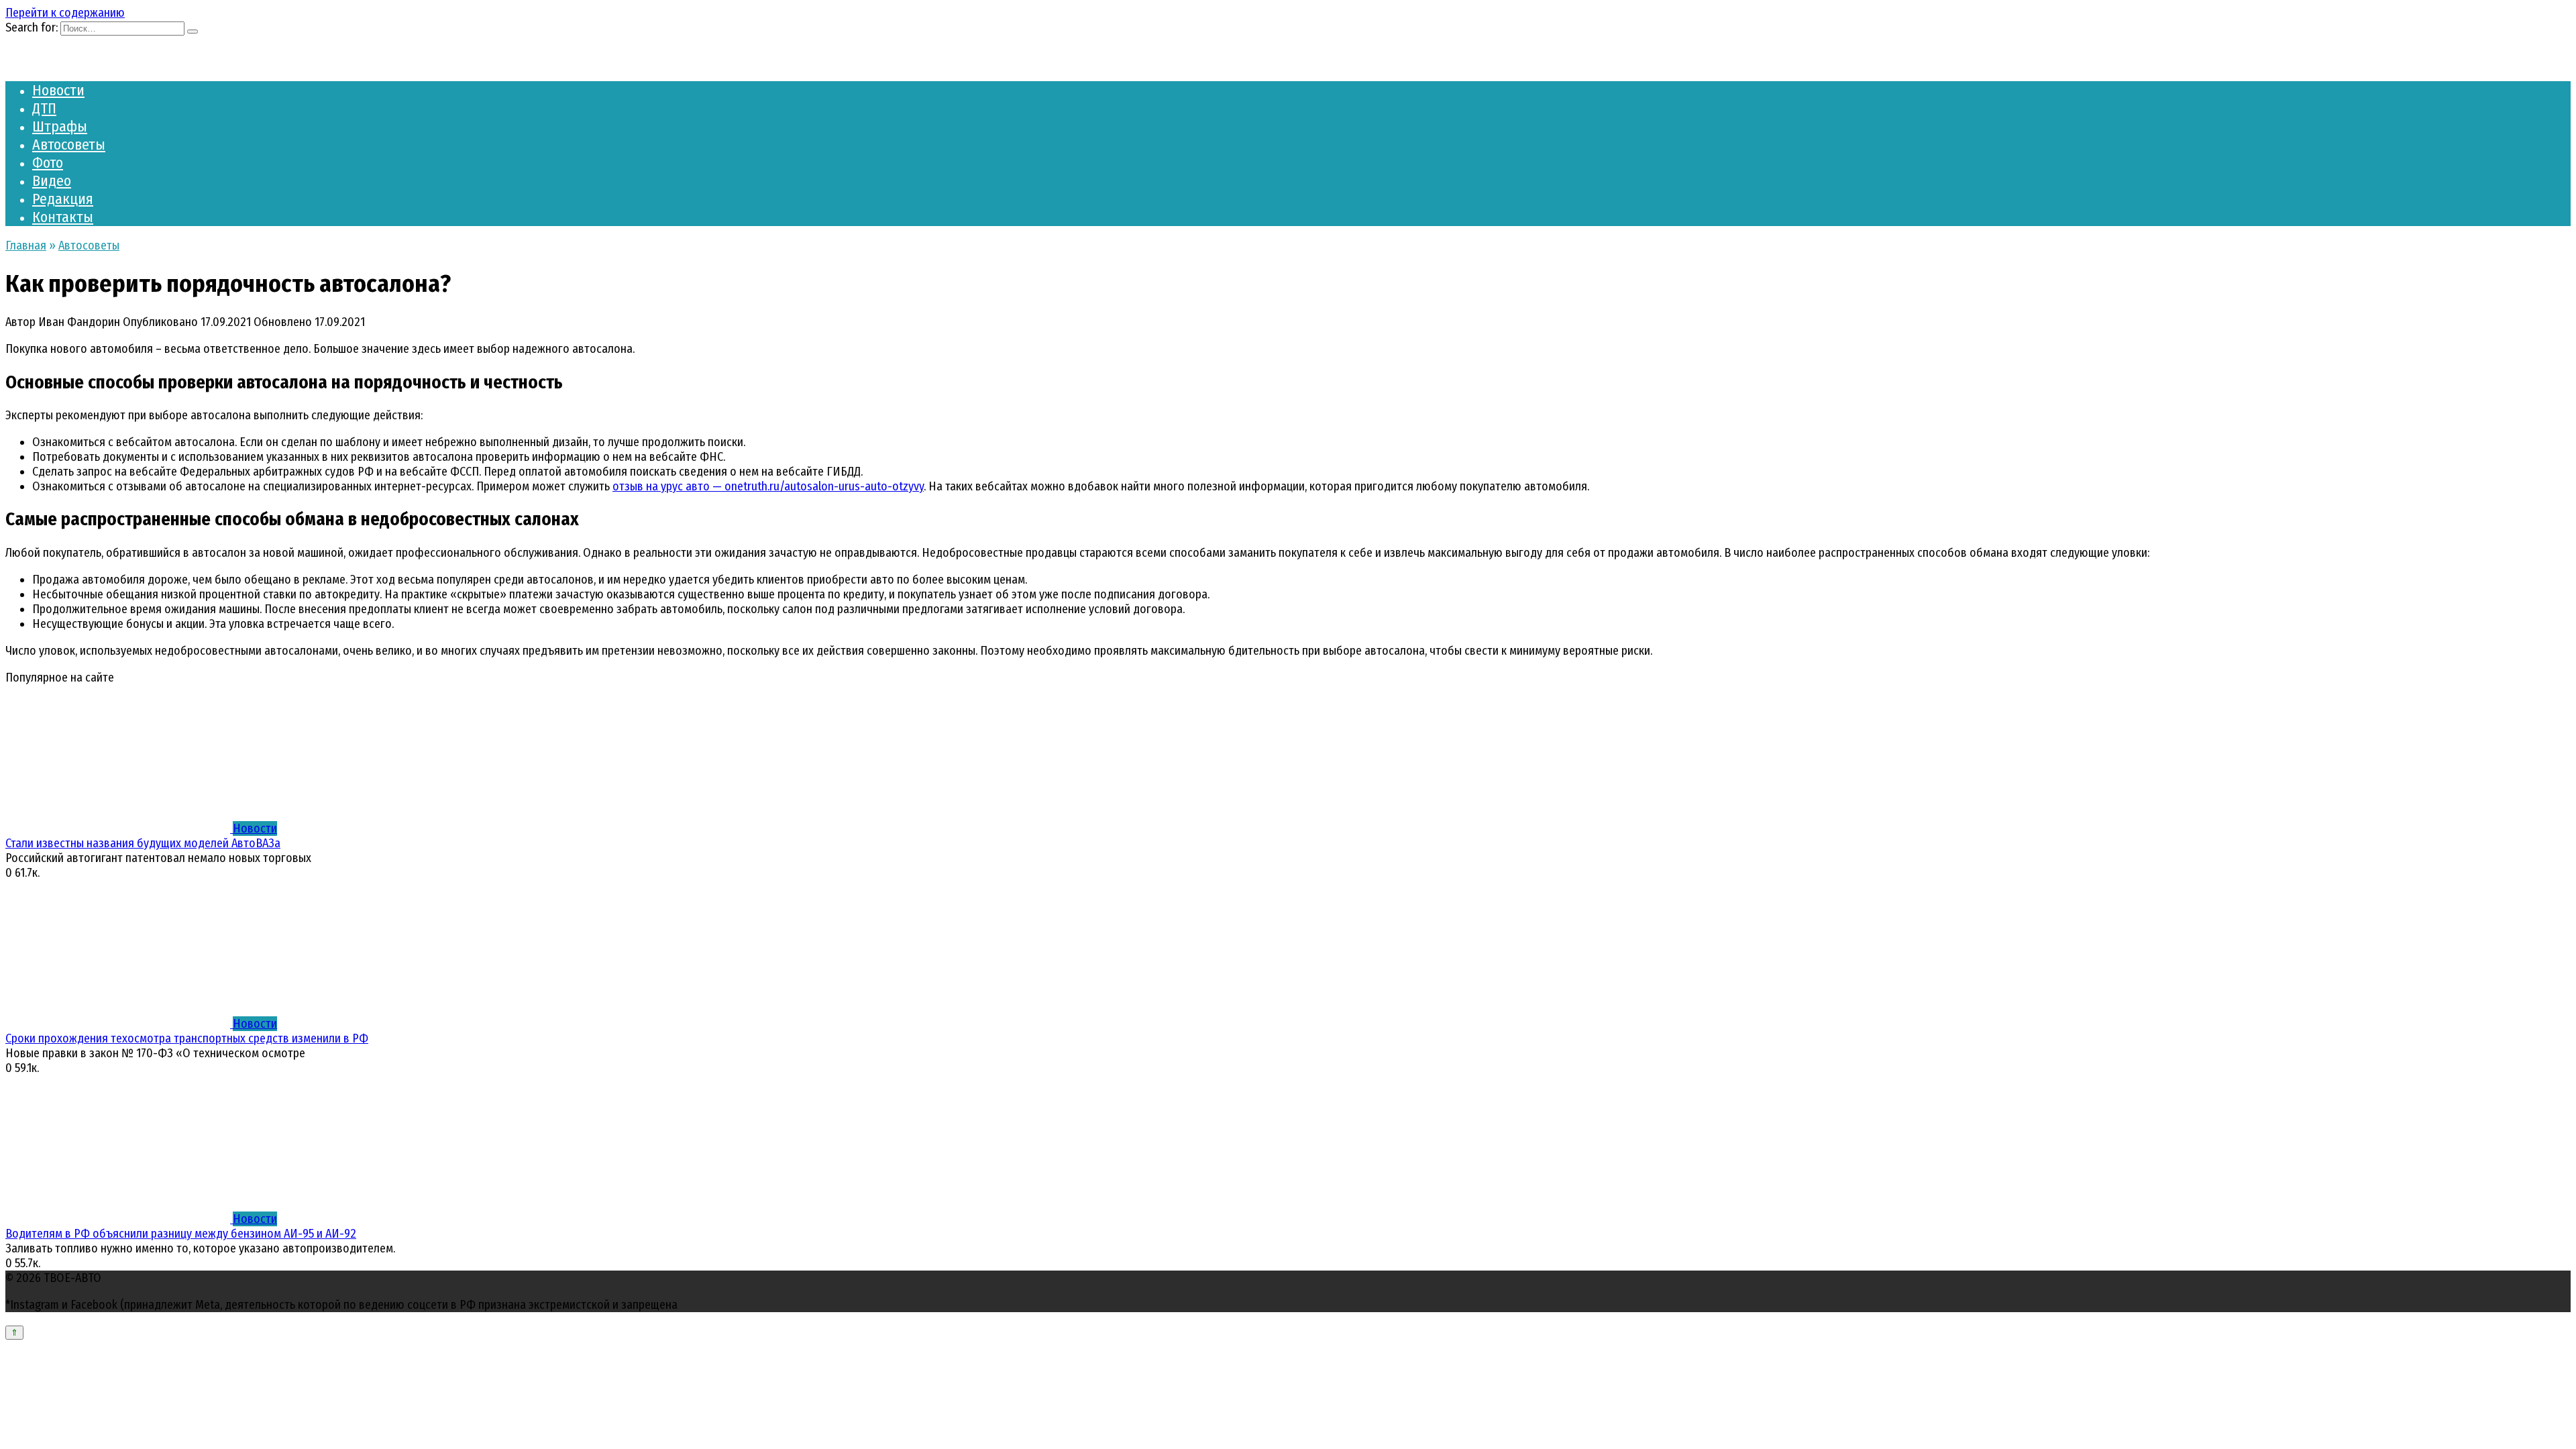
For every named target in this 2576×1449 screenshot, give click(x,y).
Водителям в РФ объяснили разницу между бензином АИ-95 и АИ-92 (181, 1234)
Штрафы (60, 126)
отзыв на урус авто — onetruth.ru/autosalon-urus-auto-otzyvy (768, 486)
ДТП (44, 108)
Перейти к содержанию (65, 13)
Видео (52, 181)
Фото (48, 163)
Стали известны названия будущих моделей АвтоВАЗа (143, 843)
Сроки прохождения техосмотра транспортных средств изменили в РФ (187, 1038)
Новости (58, 90)
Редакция (63, 199)
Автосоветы (69, 145)
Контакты (63, 217)
